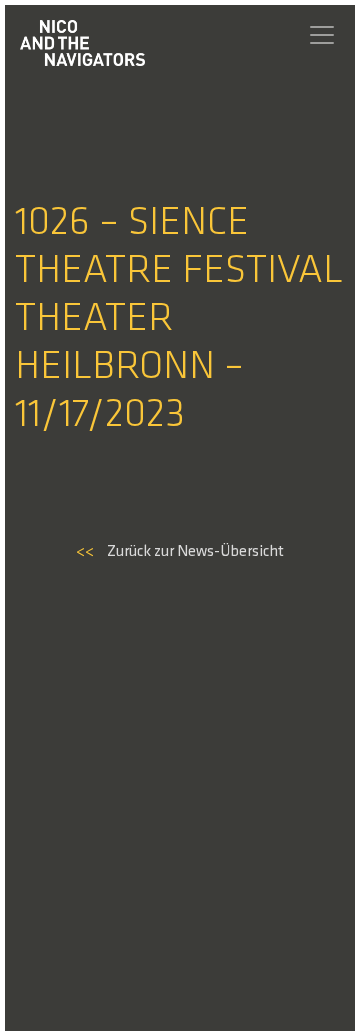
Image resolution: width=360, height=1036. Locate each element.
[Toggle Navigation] (322, 35)
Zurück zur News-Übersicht (180, 552)
